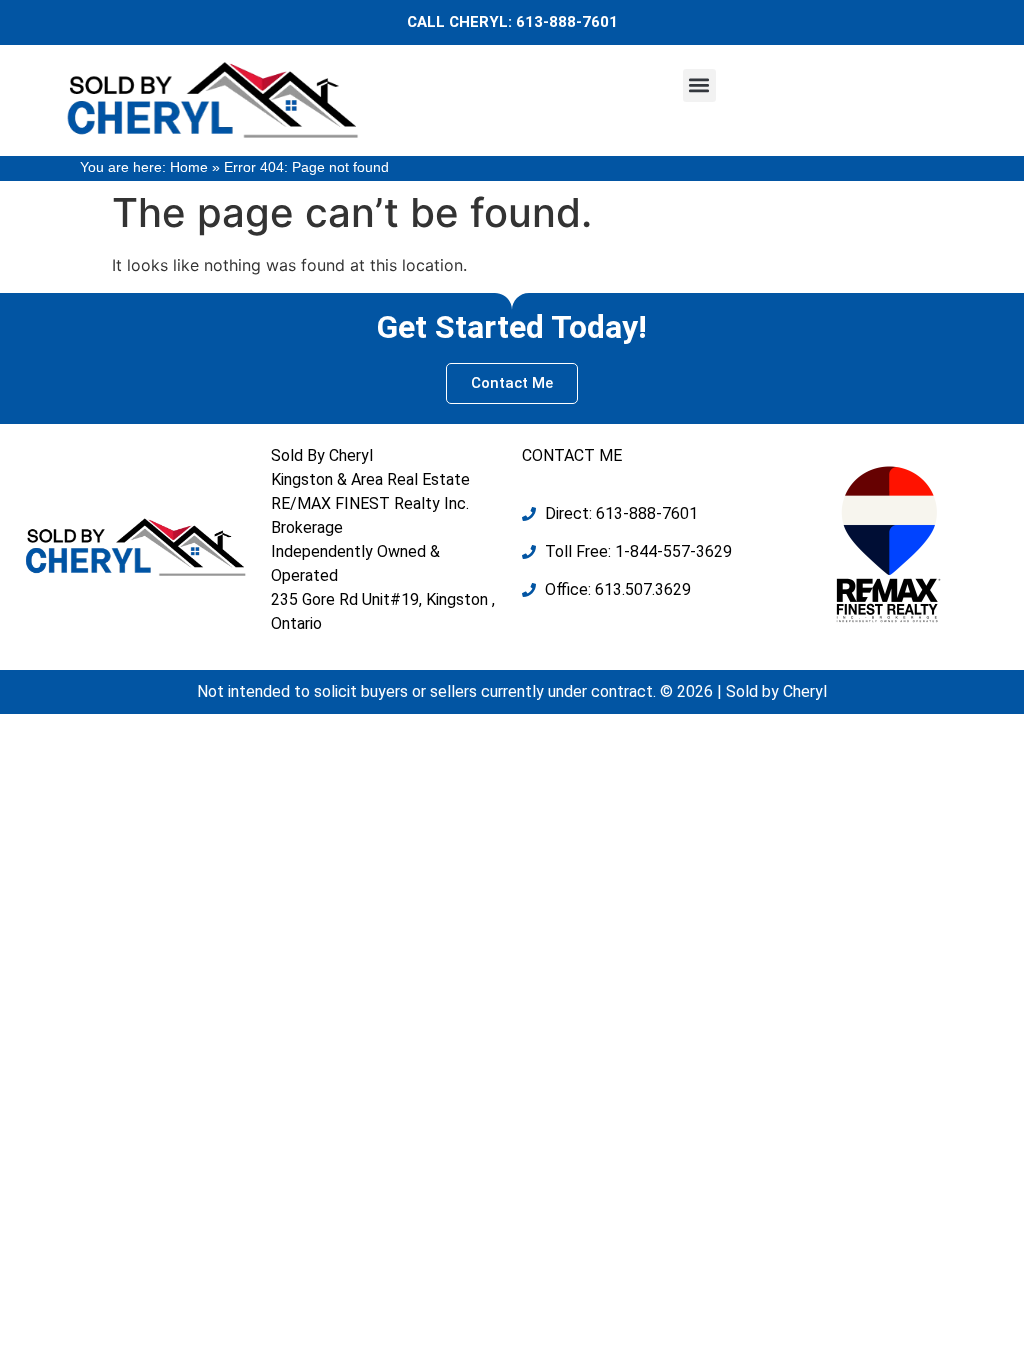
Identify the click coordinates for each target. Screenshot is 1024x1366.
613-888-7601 (567, 22)
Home (189, 167)
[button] (699, 85)
